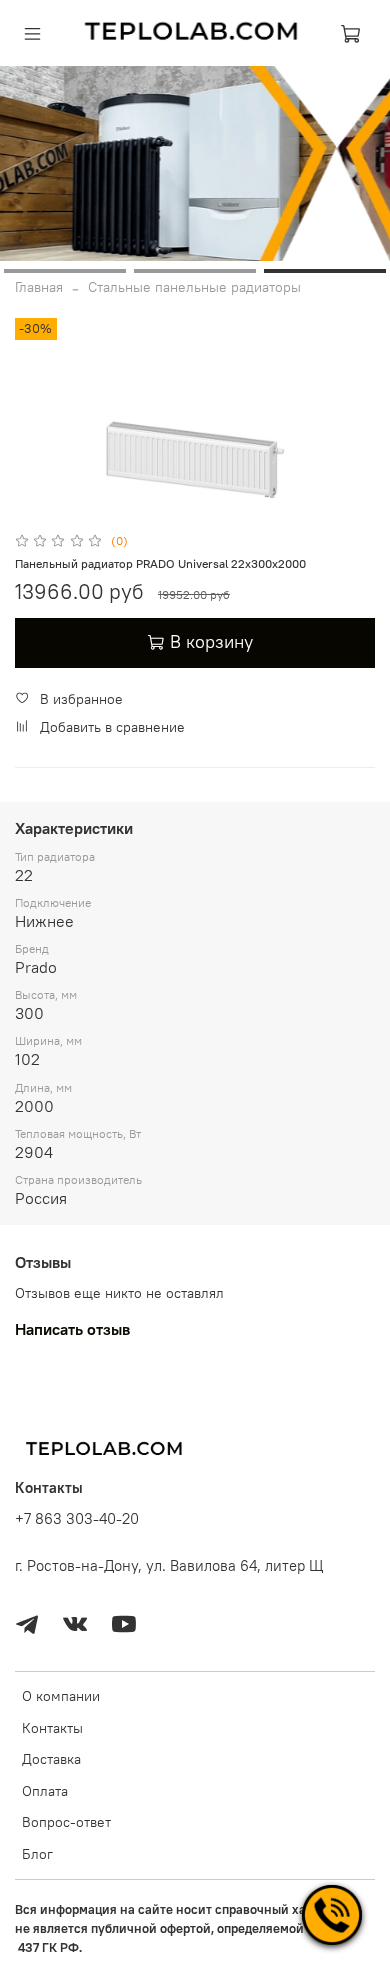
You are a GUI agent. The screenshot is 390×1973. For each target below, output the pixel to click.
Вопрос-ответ (66, 1822)
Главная (39, 287)
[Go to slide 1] (65, 271)
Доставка (51, 1759)
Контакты (52, 1728)
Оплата (45, 1791)
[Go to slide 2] (195, 271)
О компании (61, 1696)
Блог (37, 1854)
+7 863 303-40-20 (77, 1518)
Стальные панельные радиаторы (194, 287)
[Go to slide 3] (325, 271)
